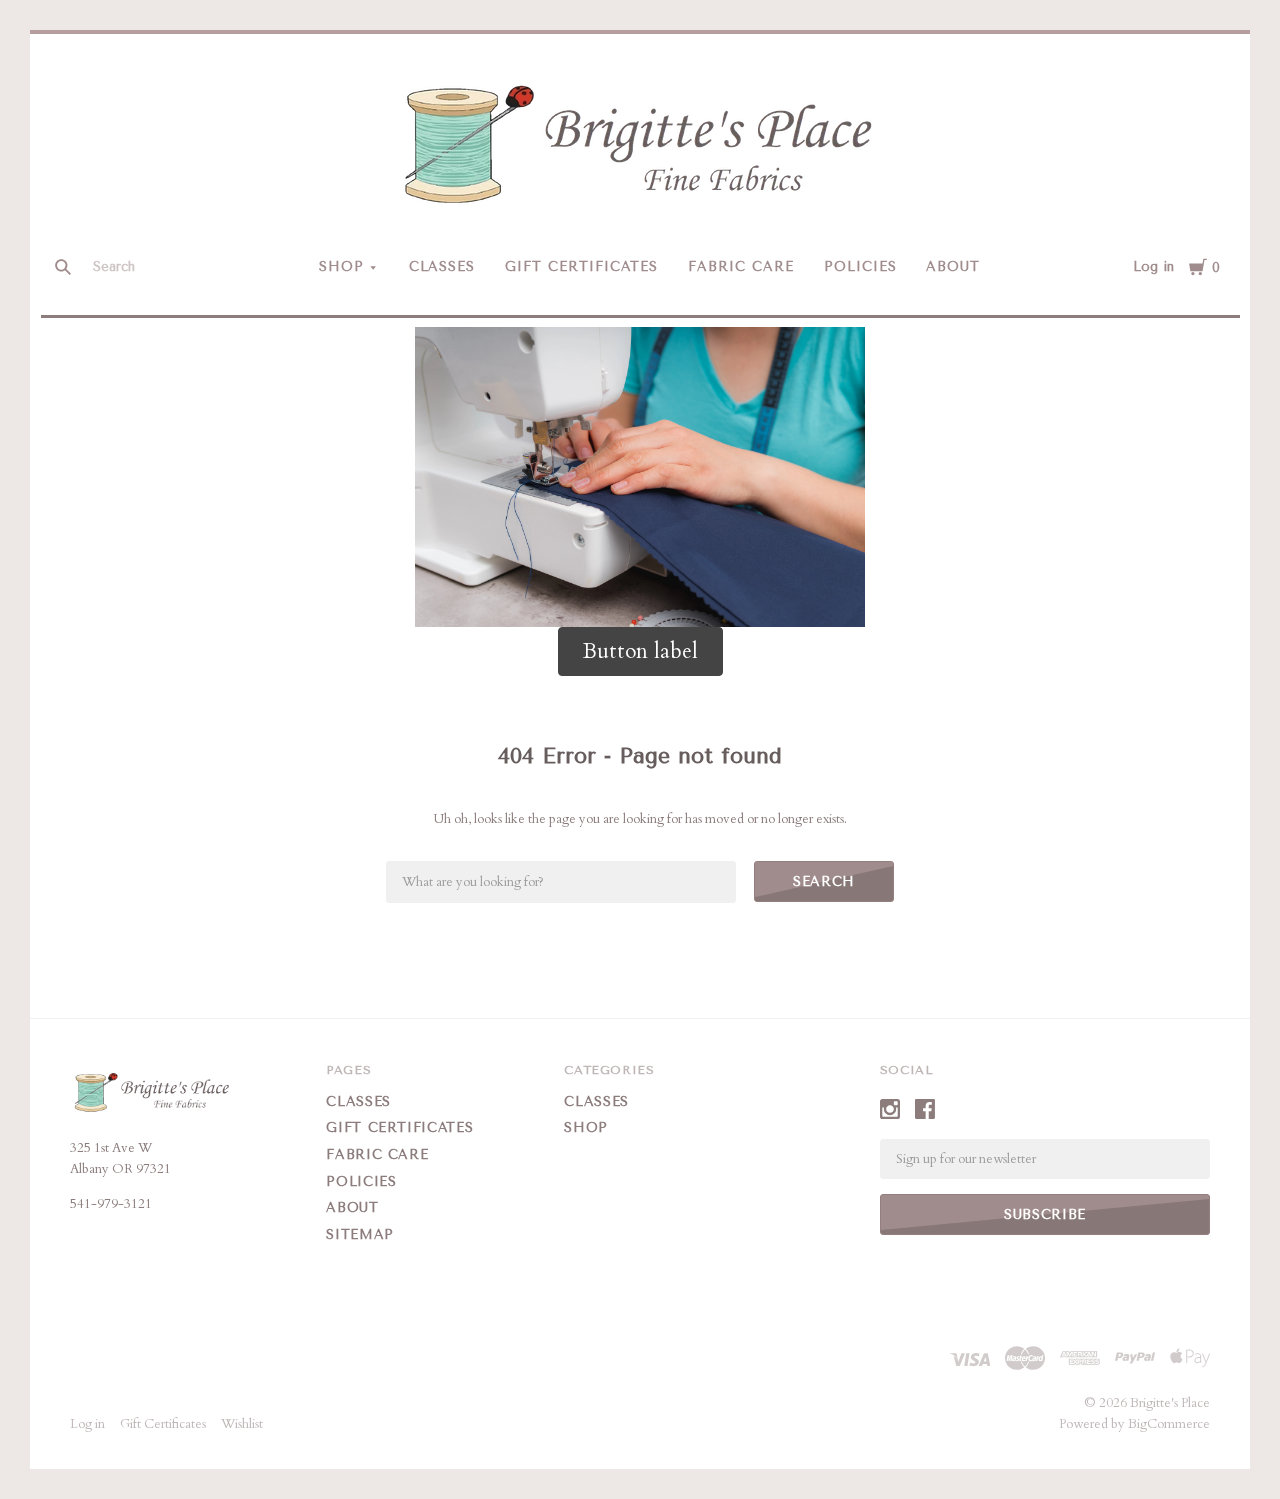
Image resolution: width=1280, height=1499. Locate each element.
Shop (341, 266)
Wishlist (242, 1424)
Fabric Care (741, 266)
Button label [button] (640, 651)
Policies (860, 266)
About (953, 266)
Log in (1153, 266)
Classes (442, 266)
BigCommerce (1169, 1424)
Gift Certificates (581, 266)
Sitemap (360, 1234)
